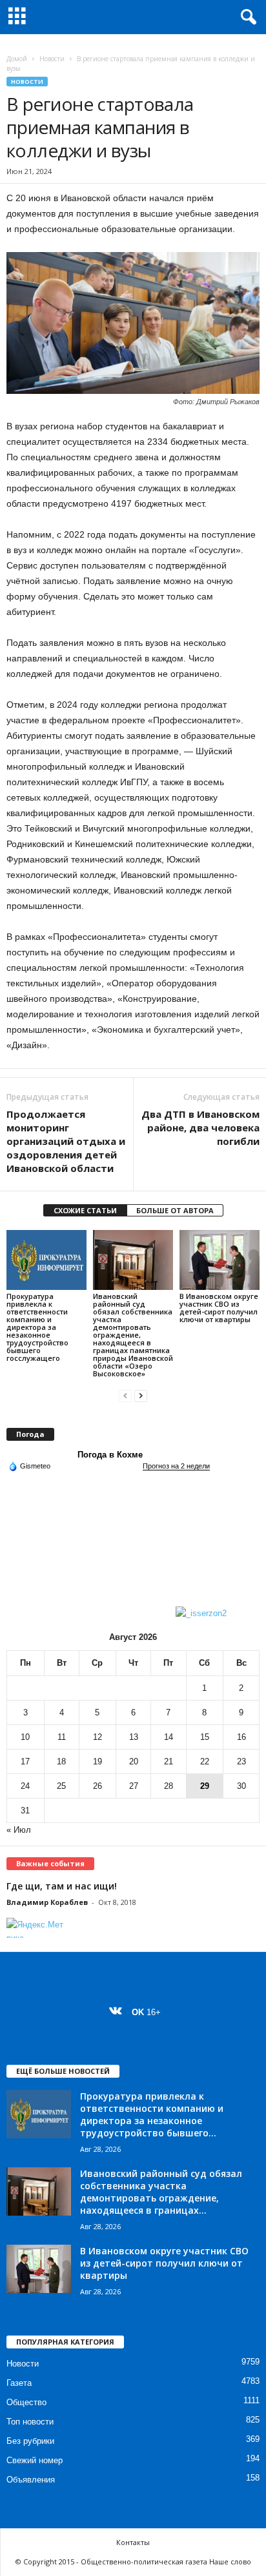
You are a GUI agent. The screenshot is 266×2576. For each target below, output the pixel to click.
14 (169, 1737)
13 (134, 1737)
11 (62, 1737)
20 (134, 1761)
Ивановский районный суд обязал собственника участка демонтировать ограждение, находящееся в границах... (161, 2192)
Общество (26, 2402)
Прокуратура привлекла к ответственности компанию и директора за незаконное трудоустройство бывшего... (152, 2114)
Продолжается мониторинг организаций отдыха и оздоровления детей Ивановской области (66, 1141)
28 (169, 1786)
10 (25, 1737)
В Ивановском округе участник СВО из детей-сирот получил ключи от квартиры (219, 1308)
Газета (19, 2383)
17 (25, 1761)
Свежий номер (35, 2460)
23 (241, 1761)
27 (134, 1786)
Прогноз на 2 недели (176, 1466)
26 (97, 1786)
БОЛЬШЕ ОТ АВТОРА (175, 1210)
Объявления (31, 2480)
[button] (246, 17)
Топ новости (30, 2422)
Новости (52, 59)
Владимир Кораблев (47, 1902)
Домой (17, 59)
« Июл (19, 1830)
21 (169, 1761)
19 (97, 1761)
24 (25, 1786)
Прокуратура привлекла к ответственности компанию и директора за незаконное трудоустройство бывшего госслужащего (37, 1327)
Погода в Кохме (110, 1455)
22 (205, 1761)
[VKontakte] (118, 2012)
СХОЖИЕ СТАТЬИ (85, 1210)
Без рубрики (30, 2441)
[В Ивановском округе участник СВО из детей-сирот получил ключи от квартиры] (220, 1260)
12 (97, 1737)
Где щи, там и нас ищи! (62, 1886)
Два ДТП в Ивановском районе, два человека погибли (200, 1127)
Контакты (133, 2542)
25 (61, 1786)
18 (61, 1761)
